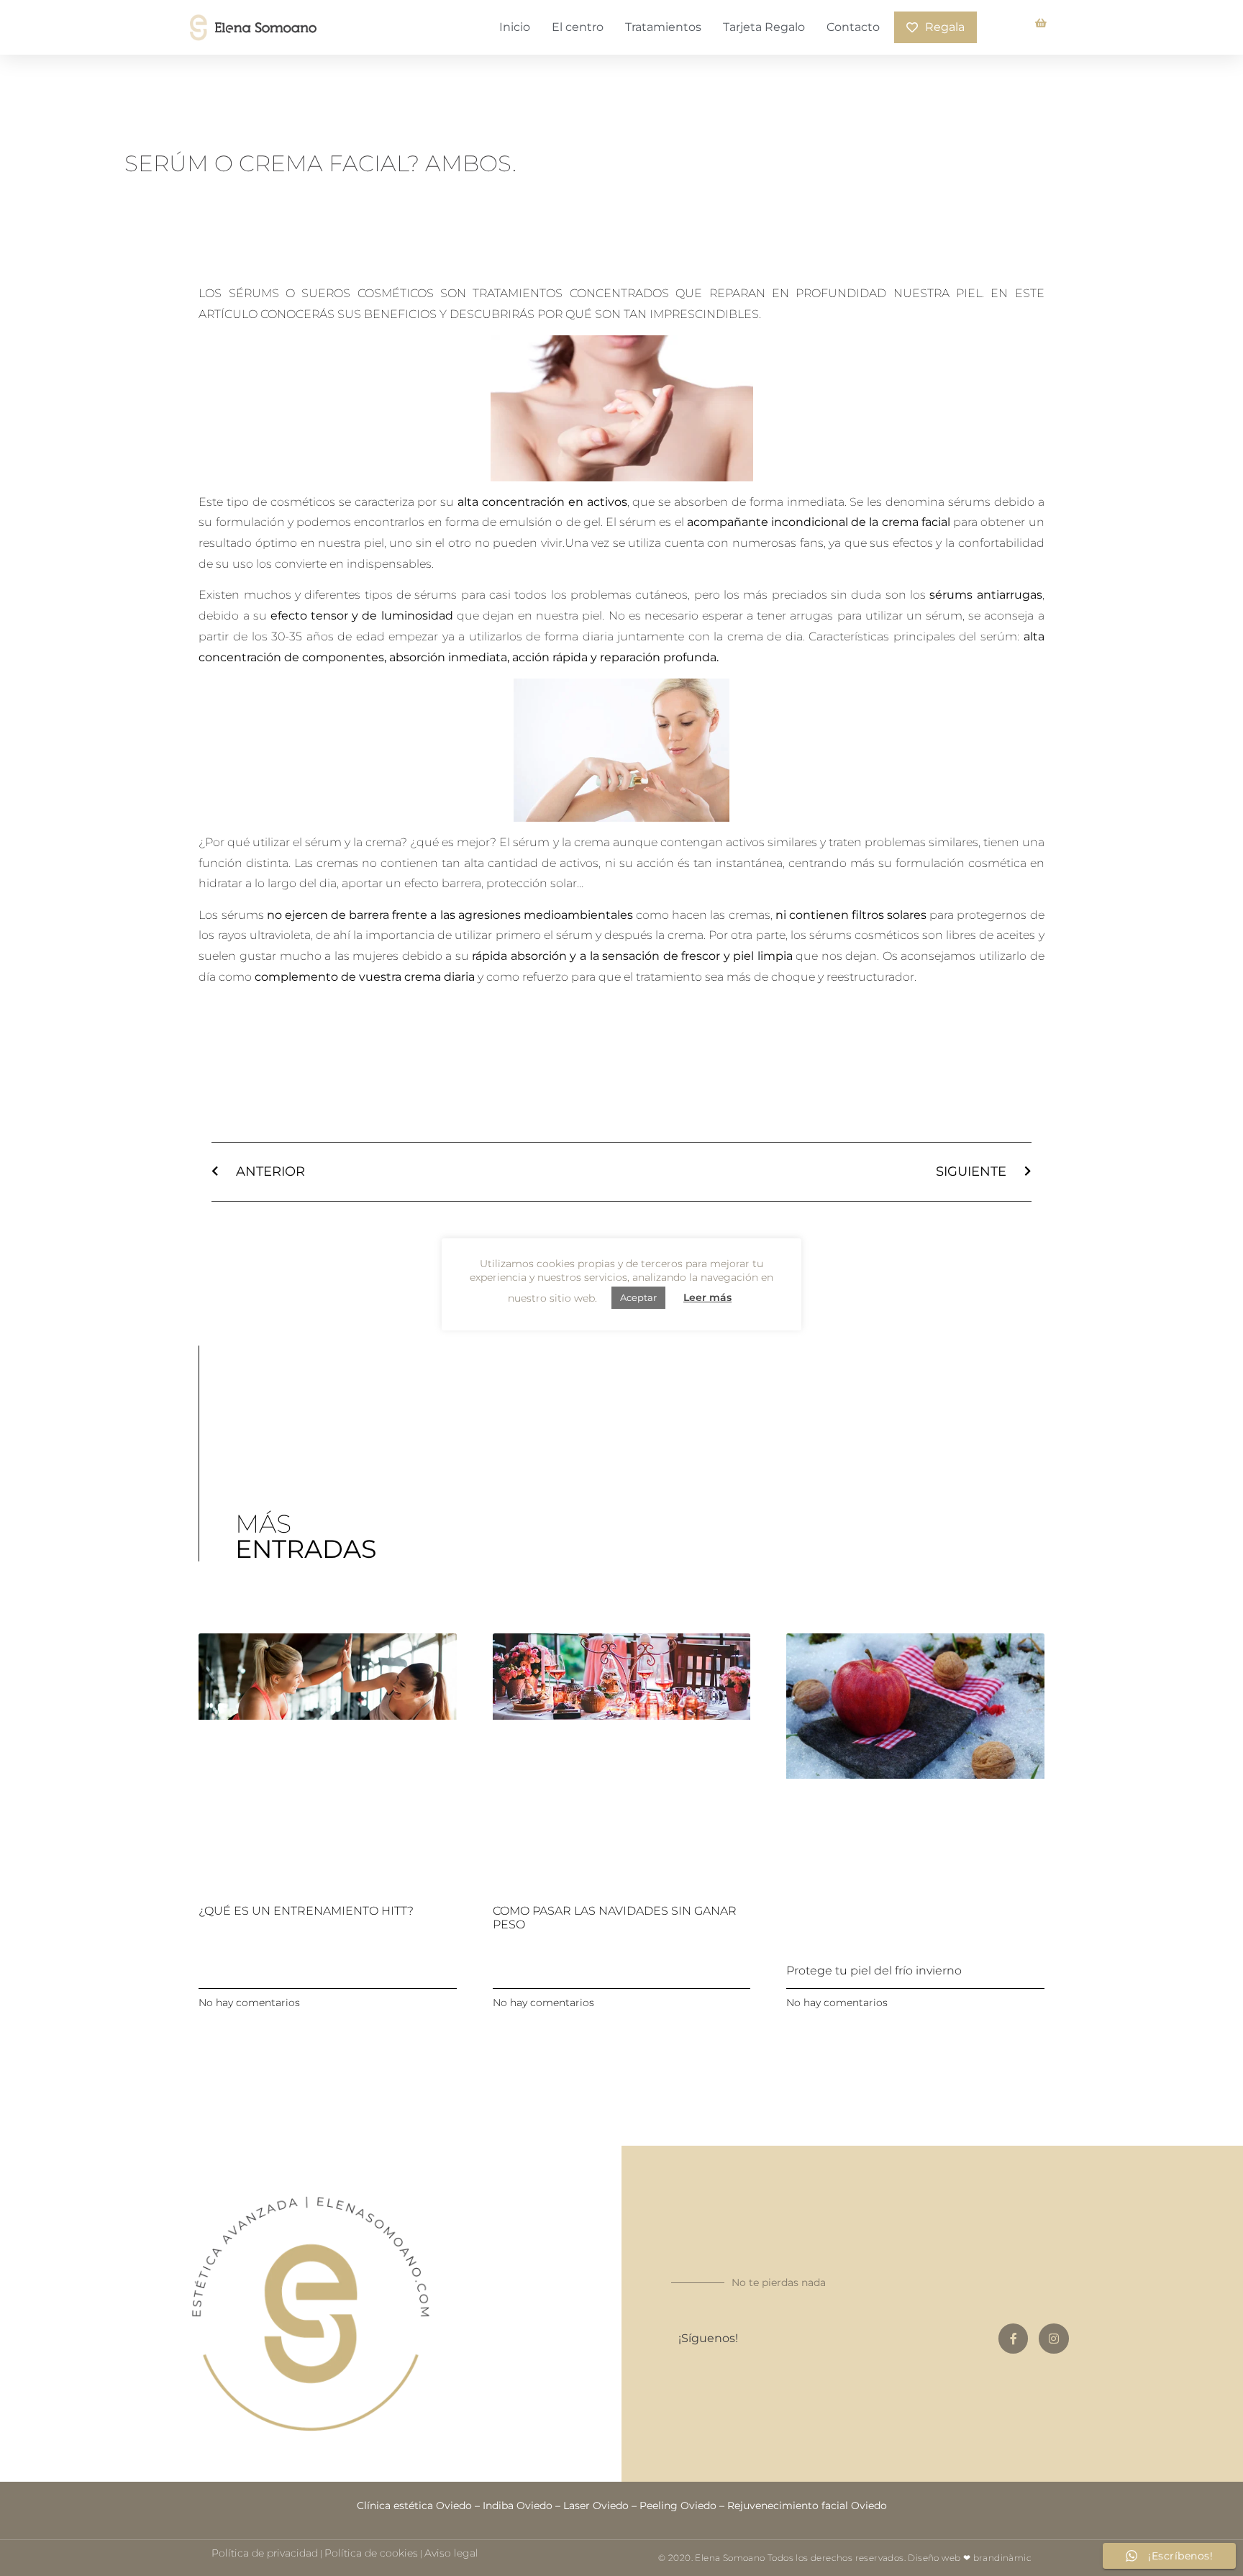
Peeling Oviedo (678, 2505)
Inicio (515, 27)
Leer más (707, 1297)
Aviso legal (451, 2553)
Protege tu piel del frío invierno (874, 1970)
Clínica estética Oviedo (414, 2505)
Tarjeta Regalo (764, 27)
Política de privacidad (265, 2553)
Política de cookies (371, 2553)
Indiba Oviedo (518, 2505)
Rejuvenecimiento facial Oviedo (807, 2505)
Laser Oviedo (596, 2505)
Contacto (853, 27)
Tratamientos (663, 27)
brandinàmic (1002, 2558)
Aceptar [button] (638, 1297)
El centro (578, 27)
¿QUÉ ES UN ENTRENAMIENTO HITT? (306, 1911)
